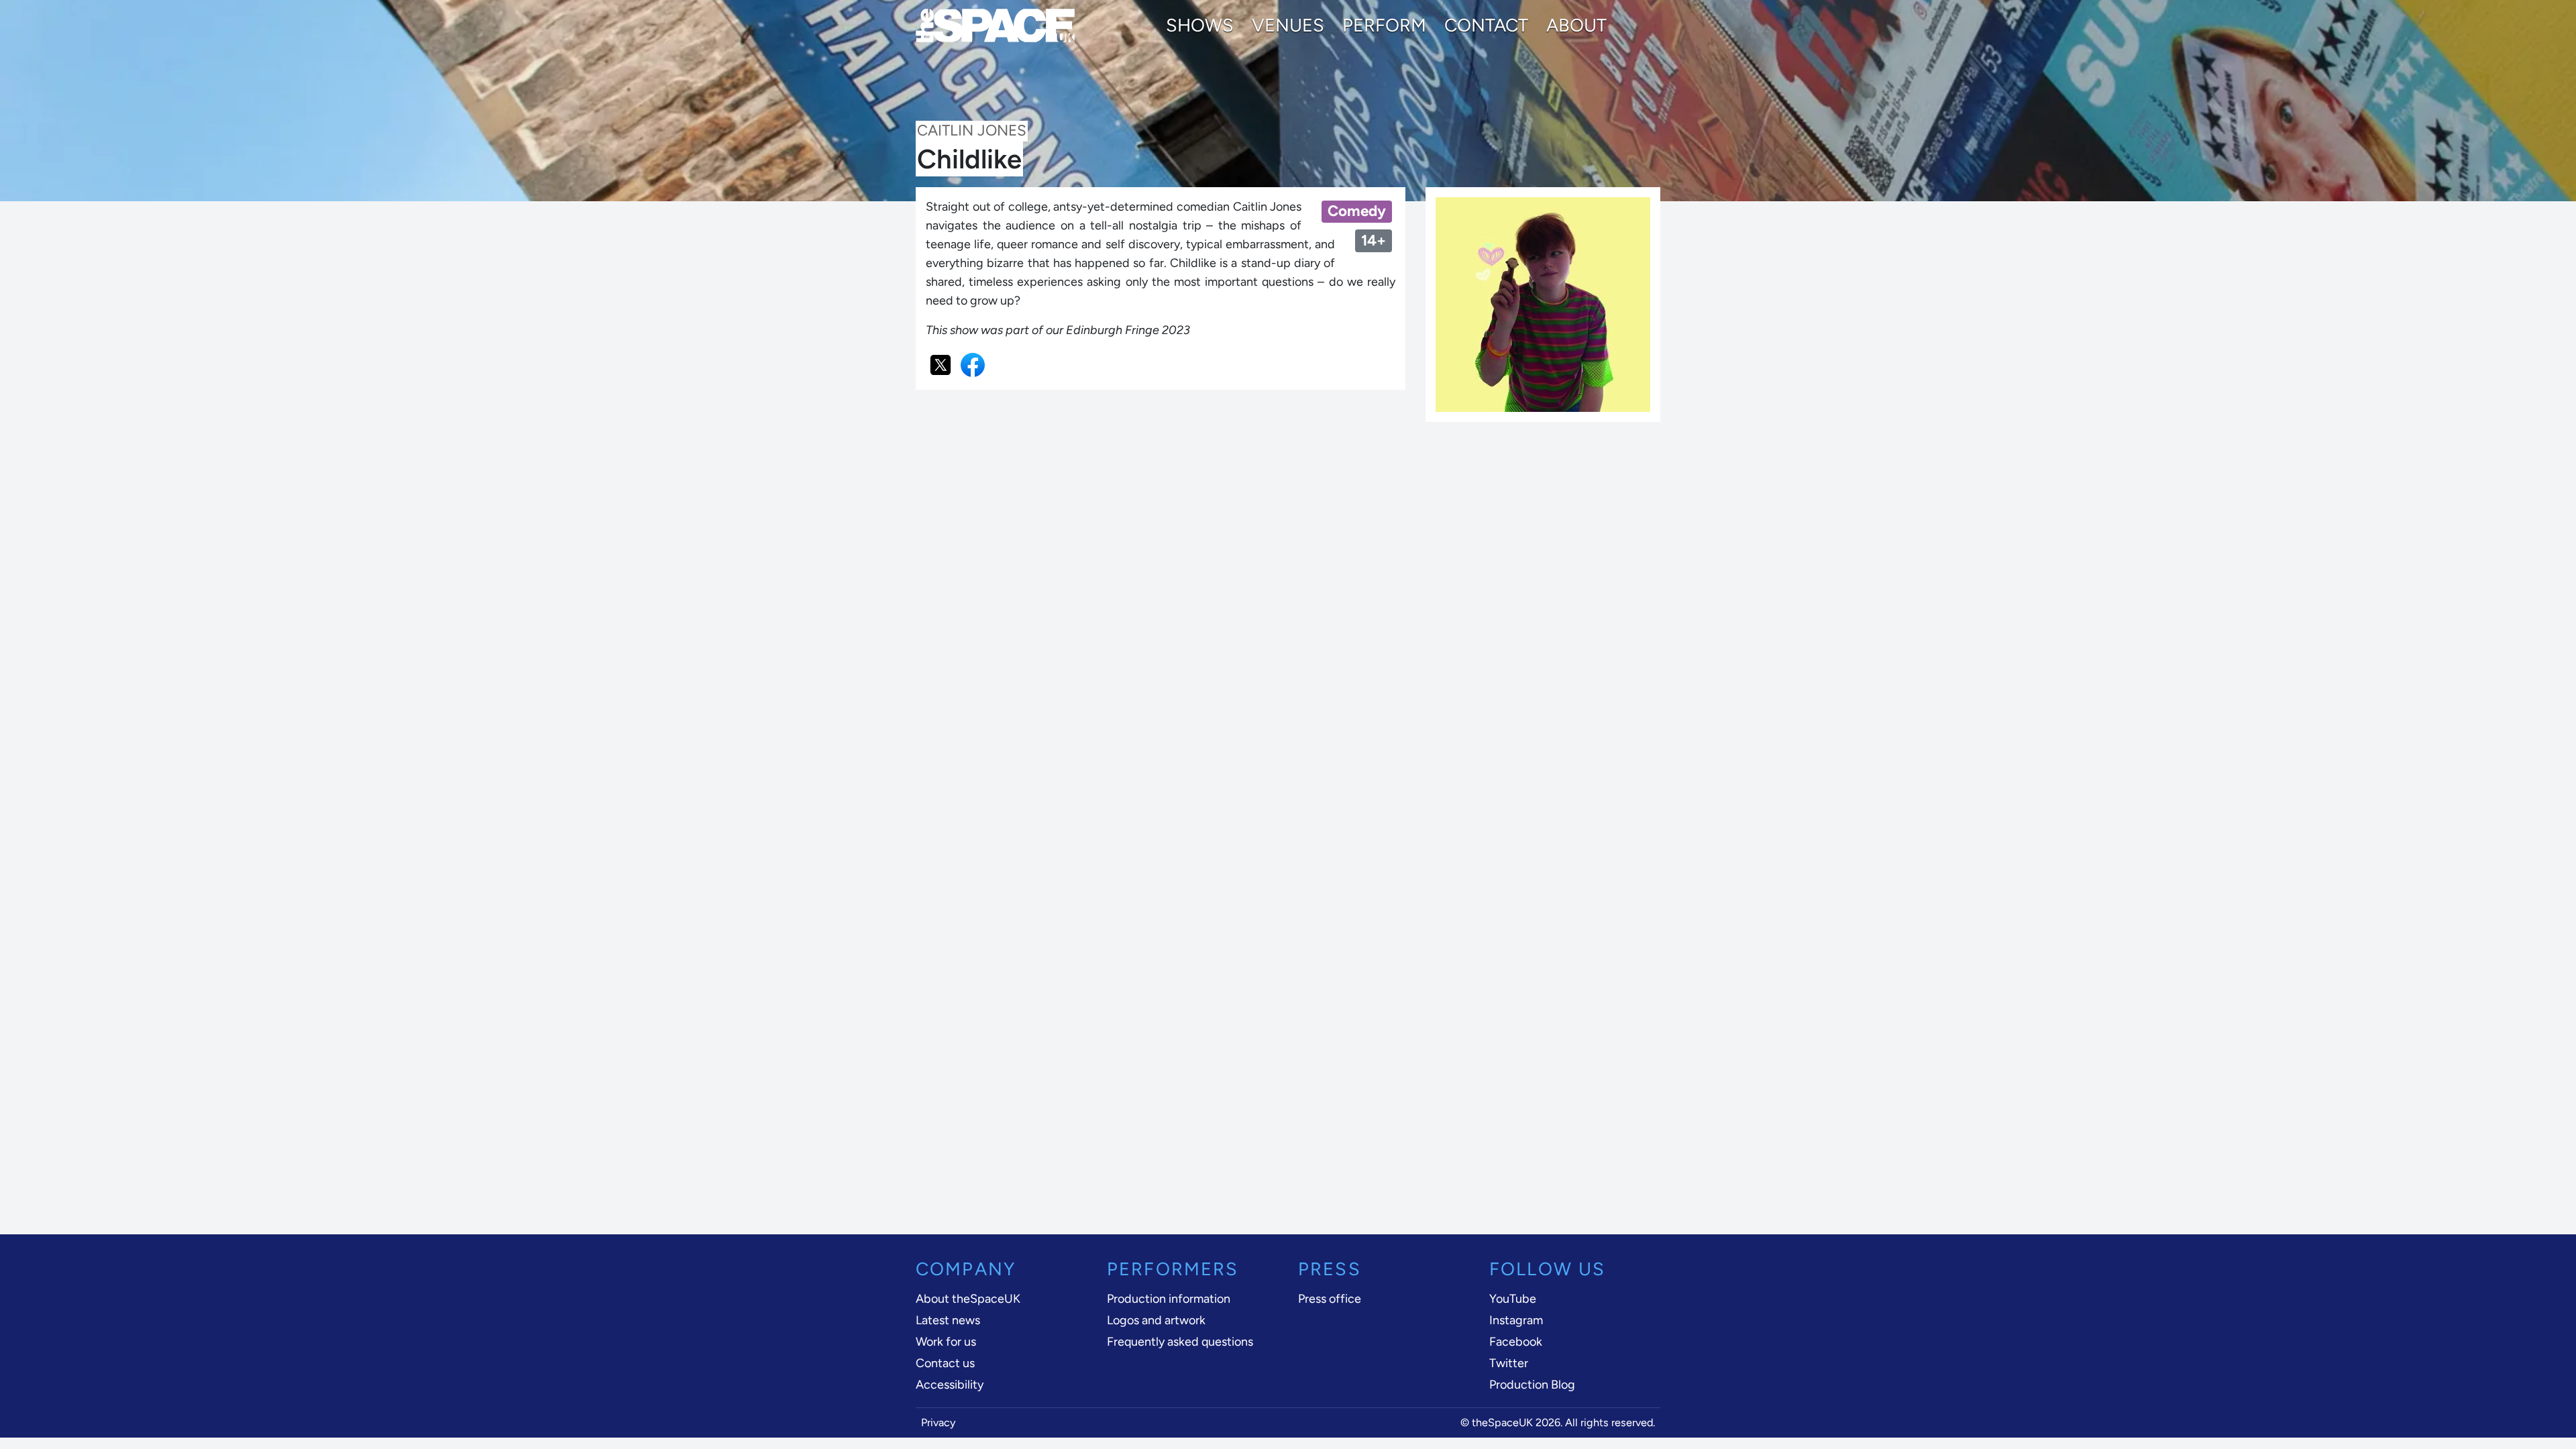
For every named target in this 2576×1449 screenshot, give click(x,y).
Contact (1486, 25)
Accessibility (950, 1385)
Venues (1288, 25)
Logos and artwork (1156, 1320)
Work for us (946, 1342)
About (1576, 25)
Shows (1200, 25)
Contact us (945, 1363)
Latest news (948, 1320)
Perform (1384, 25)
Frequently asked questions (1180, 1342)
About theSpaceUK (968, 1299)
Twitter (1509, 1363)
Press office (1330, 1299)
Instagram (1516, 1320)
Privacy (938, 1423)
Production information (1169, 1299)
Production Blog (1532, 1385)
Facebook (1516, 1342)
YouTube (1513, 1299)
